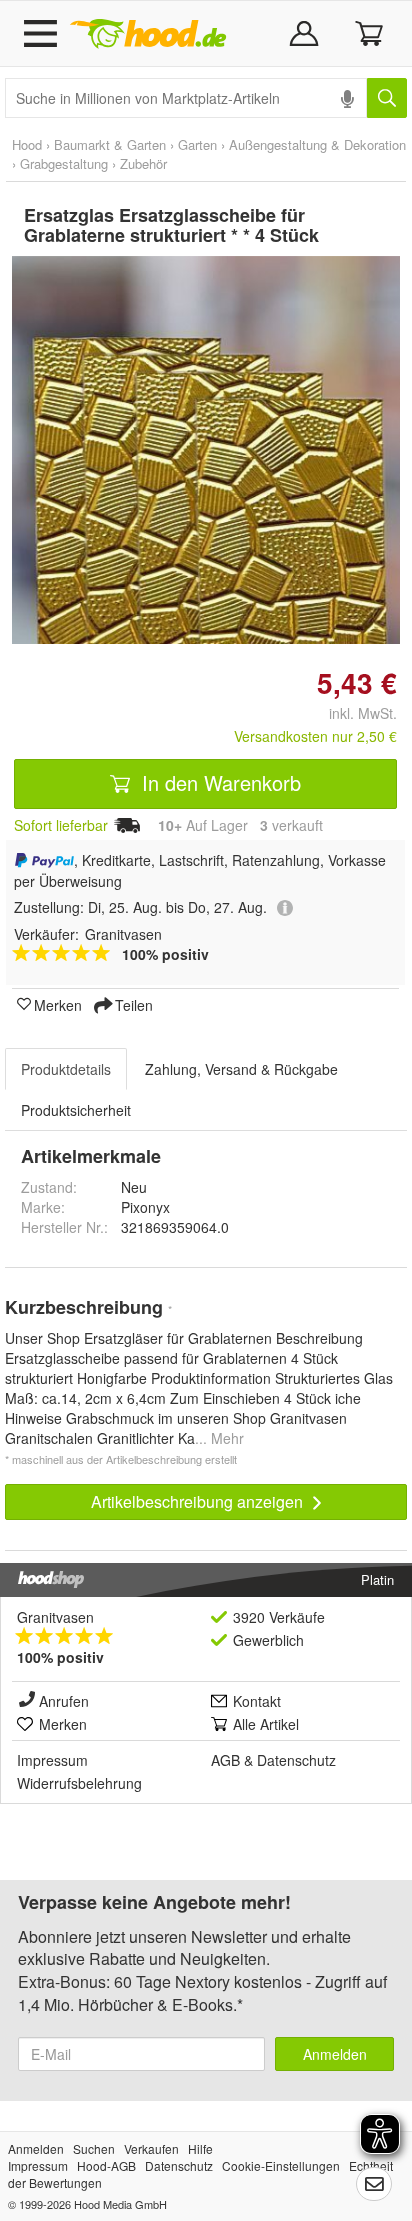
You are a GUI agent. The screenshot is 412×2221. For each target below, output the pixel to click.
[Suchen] (387, 98)
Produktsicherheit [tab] (76, 1110)
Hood (27, 144)
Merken (58, 1004)
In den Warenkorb (218, 782)
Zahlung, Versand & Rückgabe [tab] (241, 1069)
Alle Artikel (266, 1724)
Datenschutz (296, 1760)
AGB (225, 1760)
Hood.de (148, 34)
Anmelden (335, 2054)
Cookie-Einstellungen (281, 2165)
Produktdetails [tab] (66, 1069)
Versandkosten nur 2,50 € (315, 736)
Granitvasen (55, 1617)
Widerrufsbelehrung (79, 1783)
